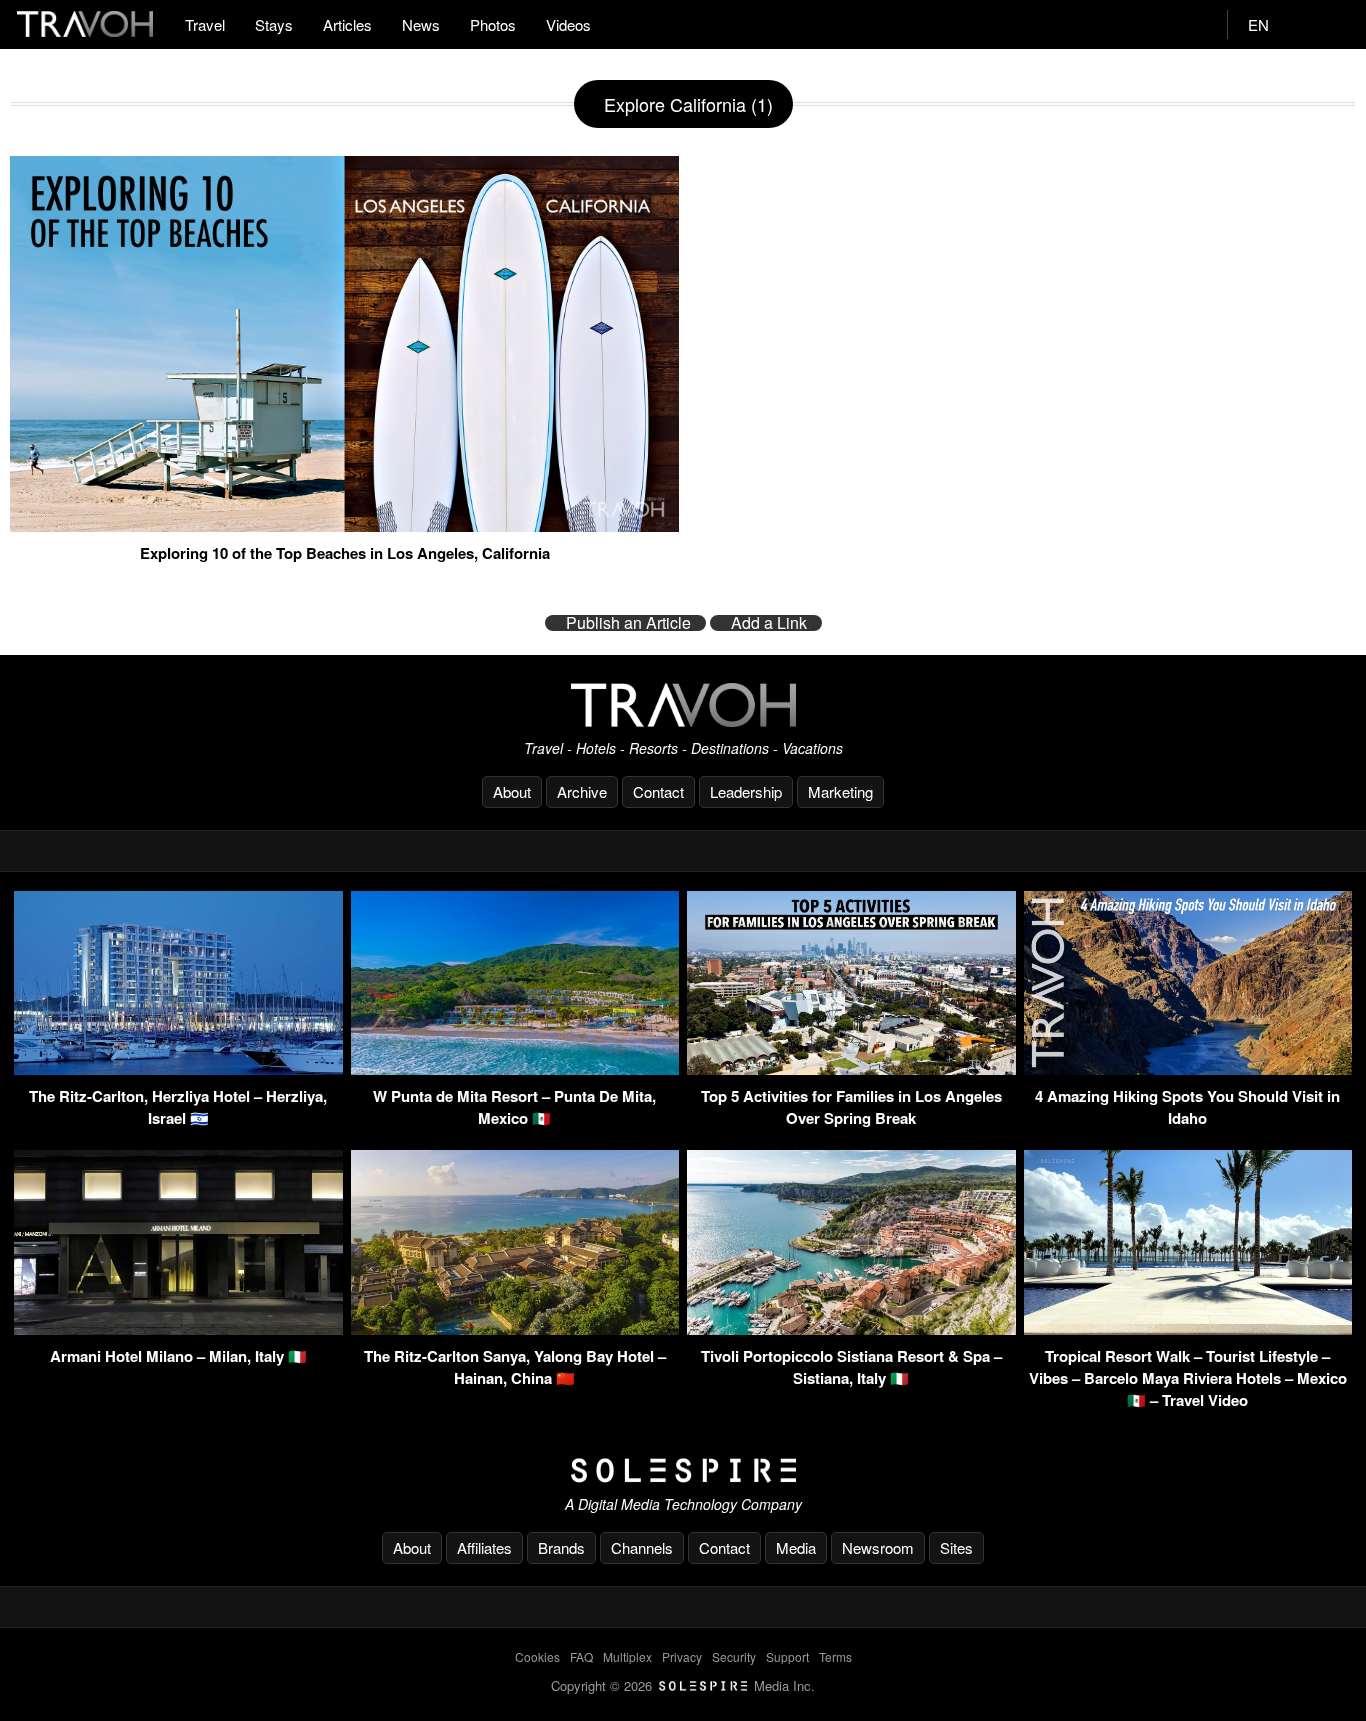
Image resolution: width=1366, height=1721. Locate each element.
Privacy (682, 1656)
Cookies (537, 1656)
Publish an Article (628, 623)
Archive (582, 791)
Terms (835, 1656)
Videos (568, 24)
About (512, 791)
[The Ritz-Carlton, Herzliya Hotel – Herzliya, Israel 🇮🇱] (178, 1068)
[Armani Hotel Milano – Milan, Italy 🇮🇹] (178, 1328)
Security (734, 1656)
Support (787, 1656)
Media (796, 1547)
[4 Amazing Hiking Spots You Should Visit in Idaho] (1188, 1068)
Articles (347, 24)
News (421, 24)
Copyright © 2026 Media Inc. (683, 1685)
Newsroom (878, 1547)
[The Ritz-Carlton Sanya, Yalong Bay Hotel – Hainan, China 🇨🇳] (515, 1328)
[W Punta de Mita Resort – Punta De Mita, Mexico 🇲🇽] (515, 1068)
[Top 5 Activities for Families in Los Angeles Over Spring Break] (851, 1068)
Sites (956, 1547)
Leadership (746, 791)
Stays (274, 24)
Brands (561, 1547)
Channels (642, 1547)
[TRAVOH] (683, 704)
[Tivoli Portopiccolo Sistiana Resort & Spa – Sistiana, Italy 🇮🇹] (851, 1328)
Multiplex (627, 1656)
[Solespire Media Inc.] (683, 1471)
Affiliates (484, 1547)
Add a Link (769, 623)
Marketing (840, 791)
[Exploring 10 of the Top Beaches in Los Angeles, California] (344, 524)
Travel (205, 24)
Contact (658, 791)
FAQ (581, 1656)
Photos (493, 24)
